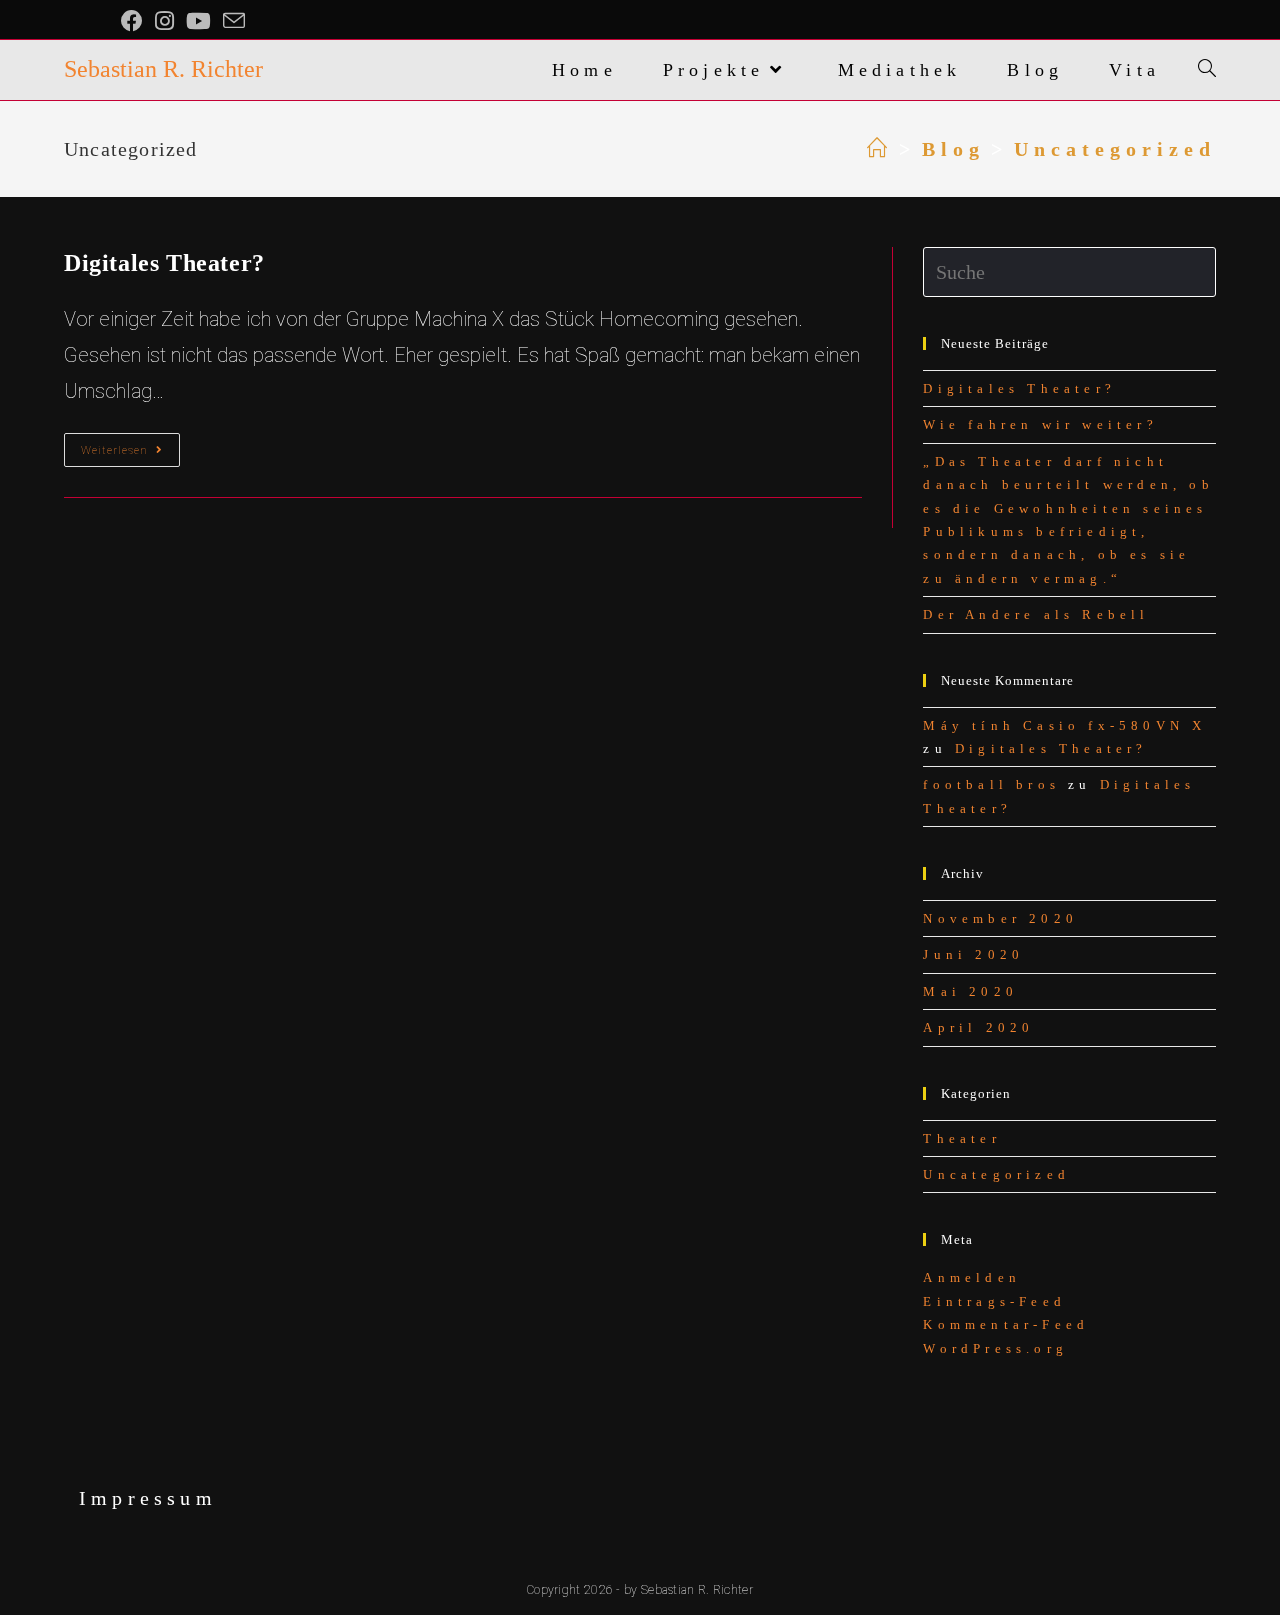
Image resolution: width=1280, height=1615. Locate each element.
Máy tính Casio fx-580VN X (1064, 725)
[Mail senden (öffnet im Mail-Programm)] (234, 21)
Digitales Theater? (164, 263)
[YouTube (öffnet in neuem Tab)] (198, 21)
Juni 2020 (973, 954)
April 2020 (978, 1027)
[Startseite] (880, 149)
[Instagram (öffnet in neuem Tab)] (164, 21)
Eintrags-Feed (994, 1301)
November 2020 (1000, 918)
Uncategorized (996, 1174)
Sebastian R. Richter (163, 69)
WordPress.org (995, 1348)
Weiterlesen (130, 454)
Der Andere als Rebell (1036, 614)
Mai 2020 (970, 991)
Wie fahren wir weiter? (1040, 424)
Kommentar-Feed (1006, 1324)
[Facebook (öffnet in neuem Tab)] (135, 21)
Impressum (148, 1498)
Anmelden (972, 1277)
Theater (961, 1138)
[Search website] (1207, 70)
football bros (991, 784)
